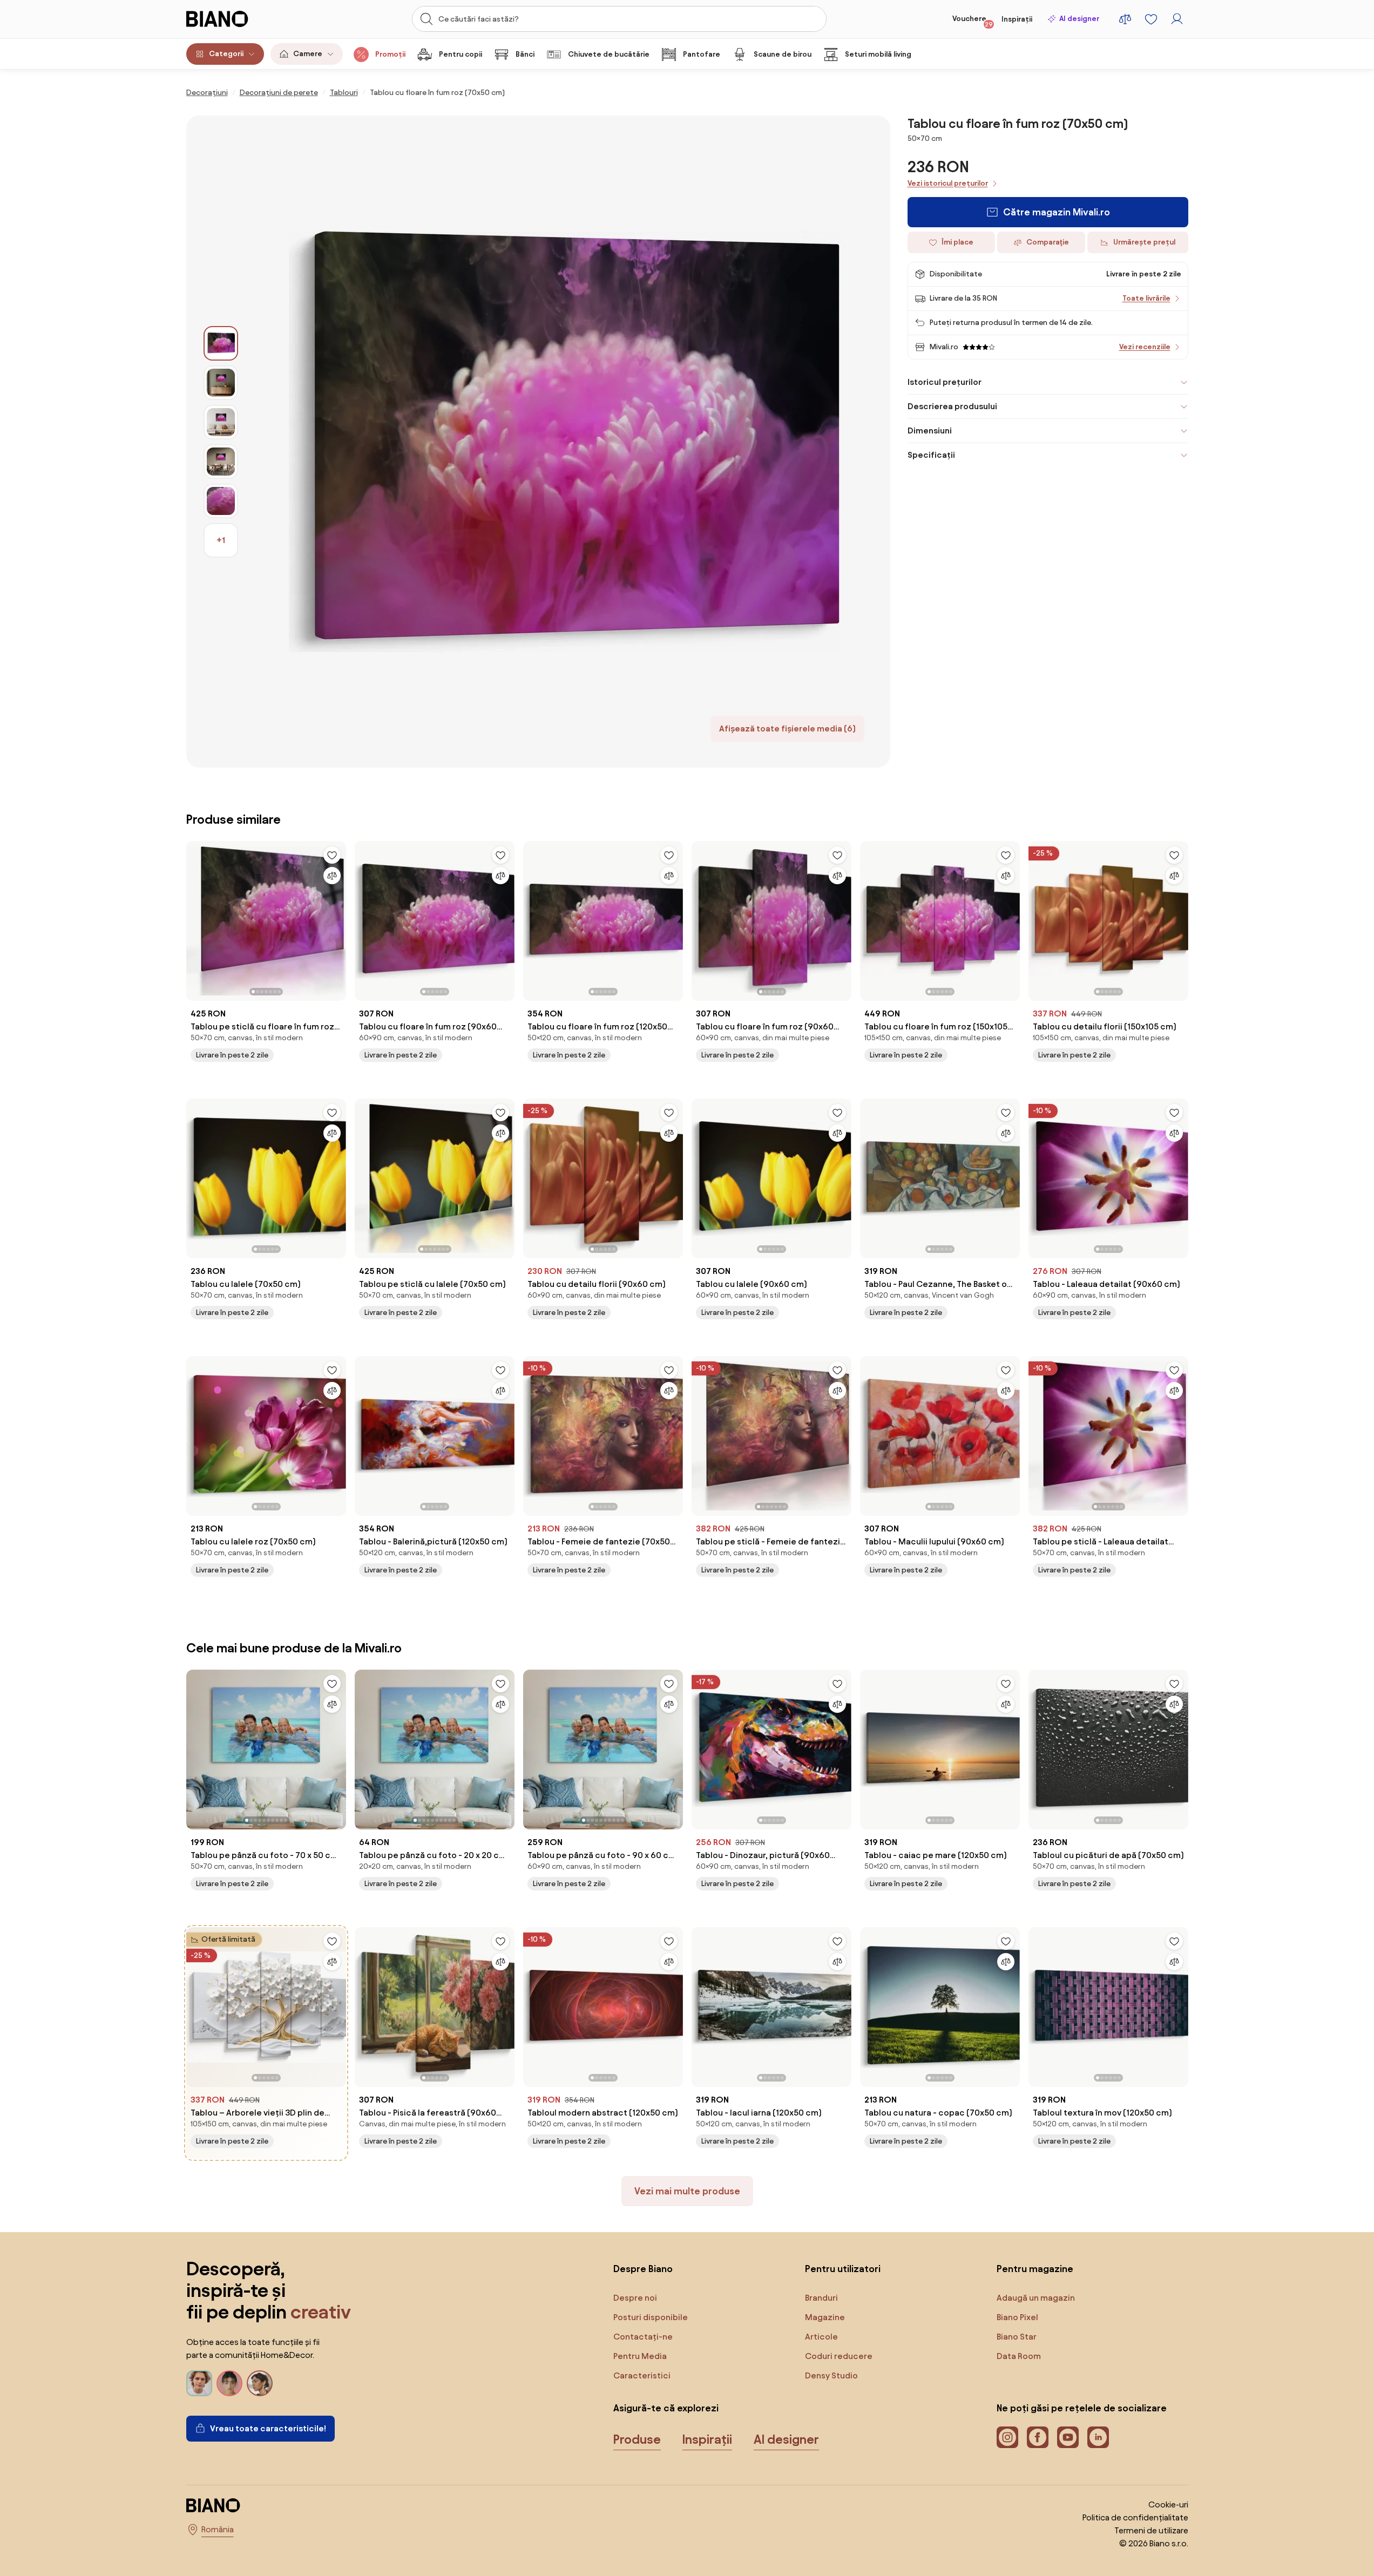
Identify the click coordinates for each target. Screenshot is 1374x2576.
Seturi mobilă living (878, 54)
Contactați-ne (643, 2337)
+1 (221, 540)
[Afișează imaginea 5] (221, 501)
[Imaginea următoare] (337, 918)
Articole (821, 2337)
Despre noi (635, 2298)
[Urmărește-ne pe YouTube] (1068, 2437)
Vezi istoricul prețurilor (948, 183)
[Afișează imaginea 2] (221, 383)
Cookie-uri (1168, 2504)
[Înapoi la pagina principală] (240, 19)
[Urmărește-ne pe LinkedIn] (1098, 2437)
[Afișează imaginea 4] (221, 462)
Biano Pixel (1017, 2317)
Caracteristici (642, 2375)
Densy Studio (831, 2375)
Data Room (1019, 2356)
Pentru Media (640, 2356)
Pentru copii (461, 54)
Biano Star (1017, 2337)
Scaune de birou (783, 54)
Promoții (390, 54)
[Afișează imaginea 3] (221, 422)
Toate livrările (1146, 298)
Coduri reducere (839, 2356)
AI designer (1079, 19)
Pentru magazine (1035, 2269)
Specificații (931, 455)
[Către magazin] (564, 442)
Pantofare (702, 54)
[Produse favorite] (1151, 19)
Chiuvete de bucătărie (609, 54)
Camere (308, 54)
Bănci (525, 54)
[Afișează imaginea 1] (221, 343)
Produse (637, 2439)
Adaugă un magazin (1036, 2298)
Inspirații (1017, 19)
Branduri (821, 2298)
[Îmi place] (332, 855)
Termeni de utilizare (1151, 2530)
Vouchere (973, 21)
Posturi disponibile (651, 2317)
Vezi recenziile (1145, 347)
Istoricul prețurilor (945, 382)
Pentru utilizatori (843, 2269)
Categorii (226, 54)
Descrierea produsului (952, 406)
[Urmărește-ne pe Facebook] (1038, 2437)
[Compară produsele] (1125, 19)
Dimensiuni (930, 431)
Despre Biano (643, 2269)
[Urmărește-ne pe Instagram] (1007, 2437)
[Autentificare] (1177, 19)
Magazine (825, 2317)
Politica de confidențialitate (1135, 2517)
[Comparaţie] (332, 876)
